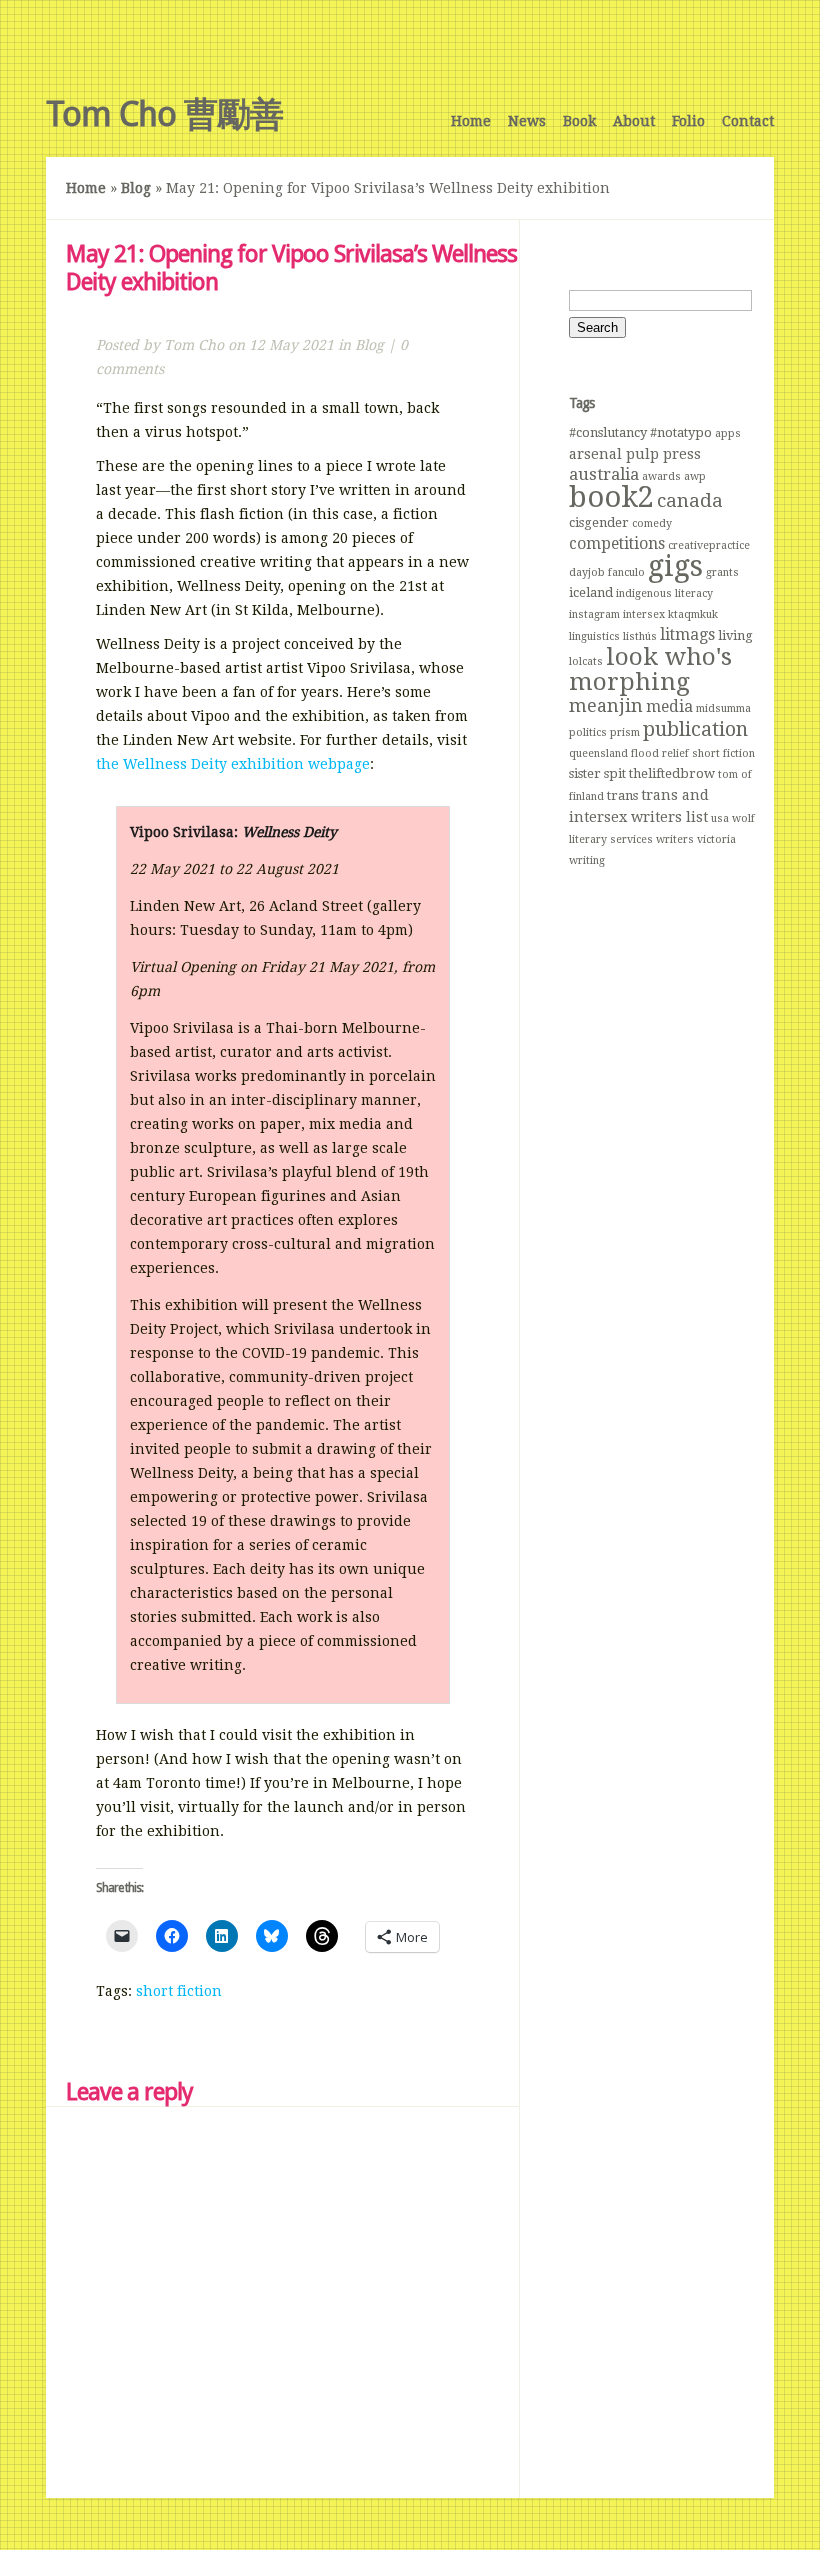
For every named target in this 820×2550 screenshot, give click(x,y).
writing (587, 860)
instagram (594, 614)
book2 (611, 497)
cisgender (599, 522)
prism (625, 732)
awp (695, 476)
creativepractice (709, 545)
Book (579, 121)
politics (588, 732)
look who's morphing (650, 669)
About (634, 121)
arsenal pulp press (635, 454)
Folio (688, 121)
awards (661, 476)
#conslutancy (608, 432)
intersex (644, 614)
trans (622, 795)
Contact (748, 121)
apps (728, 433)
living (735, 635)
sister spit (597, 773)
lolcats (586, 661)
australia (604, 474)
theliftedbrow (672, 773)
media (669, 706)
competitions (617, 543)
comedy (652, 523)
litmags (687, 634)
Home (471, 121)
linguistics (594, 636)
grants (722, 572)
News (527, 121)
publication (695, 729)
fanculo (626, 572)
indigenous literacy (664, 593)
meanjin (606, 705)
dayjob (587, 572)
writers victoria (696, 839)
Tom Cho (194, 345)
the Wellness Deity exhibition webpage (233, 764)
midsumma (723, 708)
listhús (640, 636)
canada (690, 501)
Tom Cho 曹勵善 (164, 114)
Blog (136, 188)
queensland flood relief (629, 753)
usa (720, 818)
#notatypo (681, 432)
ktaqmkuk (693, 614)
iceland (591, 592)
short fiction (179, 1991)
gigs (675, 566)
